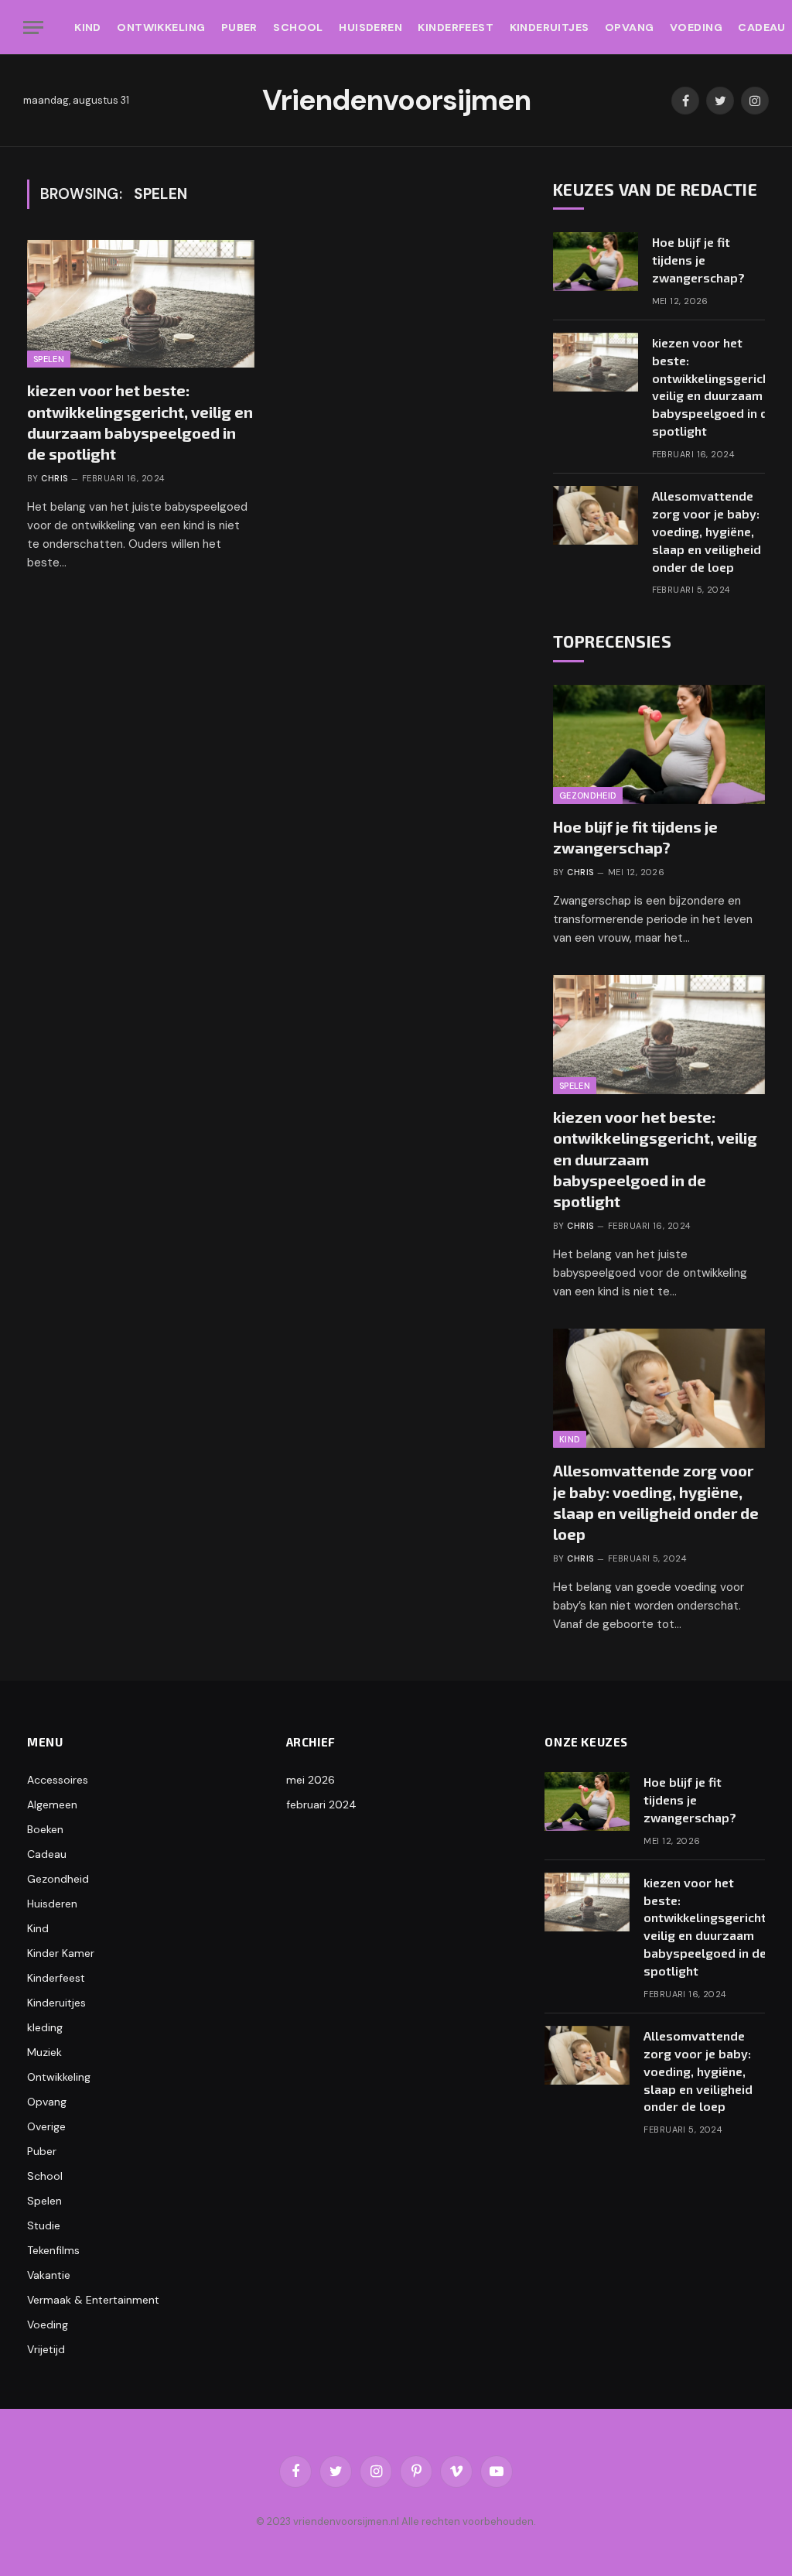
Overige (46, 2126)
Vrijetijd (46, 2349)
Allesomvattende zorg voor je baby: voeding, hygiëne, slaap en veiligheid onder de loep (707, 531)
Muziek (44, 2052)
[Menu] (33, 27)
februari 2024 (321, 1805)
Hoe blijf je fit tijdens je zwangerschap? (698, 260)
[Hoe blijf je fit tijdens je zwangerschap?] (596, 262)
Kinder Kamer (61, 1953)
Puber (239, 27)
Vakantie (49, 2275)
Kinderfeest (456, 27)
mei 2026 (311, 1780)
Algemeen (52, 1805)
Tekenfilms (53, 2250)
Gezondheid (588, 795)
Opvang (630, 27)
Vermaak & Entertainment (93, 2300)
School (298, 27)
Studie (44, 2225)
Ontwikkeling (161, 27)
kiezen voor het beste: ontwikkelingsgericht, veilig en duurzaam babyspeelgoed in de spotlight (140, 422)
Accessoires (58, 1780)
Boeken (45, 1829)
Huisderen (370, 27)
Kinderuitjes (550, 27)
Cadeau (47, 1854)
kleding (45, 2027)
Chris (54, 478)
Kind (88, 27)
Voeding (696, 27)
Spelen (49, 359)
